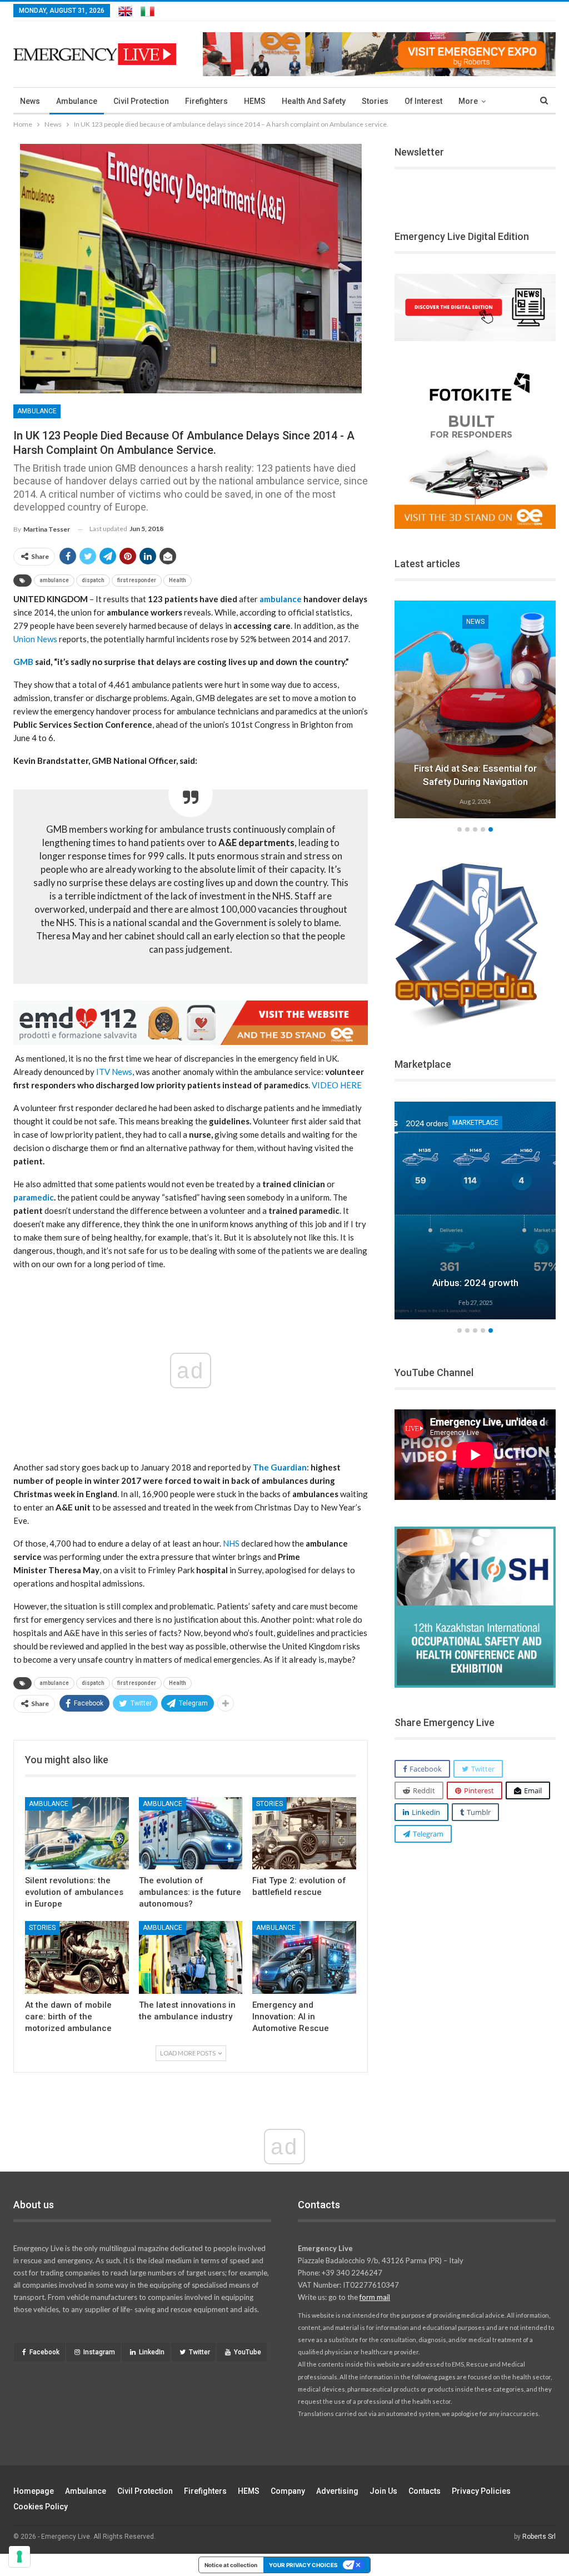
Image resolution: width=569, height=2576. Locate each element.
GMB (23, 662)
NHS (231, 1543)
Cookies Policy (41, 2507)
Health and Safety (314, 101)
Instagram (99, 2352)
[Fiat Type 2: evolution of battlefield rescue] (304, 1834)
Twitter (199, 2352)
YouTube (248, 2352)
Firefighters (206, 101)
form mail (375, 2297)
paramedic (34, 1197)
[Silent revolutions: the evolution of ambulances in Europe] (77, 1834)
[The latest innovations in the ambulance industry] (191, 1957)
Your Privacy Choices (303, 2565)
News (30, 101)
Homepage (34, 2491)
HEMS (255, 101)
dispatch (93, 580)
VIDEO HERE (337, 1085)
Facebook (44, 2352)
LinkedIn (152, 2352)
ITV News (114, 1072)
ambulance (54, 580)
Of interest (423, 101)
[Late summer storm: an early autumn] (485, 709)
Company (288, 2491)
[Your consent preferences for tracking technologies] (19, 2557)
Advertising (337, 2491)
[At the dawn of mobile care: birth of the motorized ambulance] (77, 1957)
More (468, 101)
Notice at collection (231, 2565)
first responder (137, 580)
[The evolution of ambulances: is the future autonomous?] (191, 1834)
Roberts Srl (539, 2537)
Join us (383, 2491)
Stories (375, 101)
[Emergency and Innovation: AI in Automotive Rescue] (304, 1957)
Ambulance (77, 101)
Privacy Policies (481, 2491)
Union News (35, 639)
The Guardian (280, 1467)
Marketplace (490, 1123)
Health (178, 580)
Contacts (425, 2491)
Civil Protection (141, 101)
